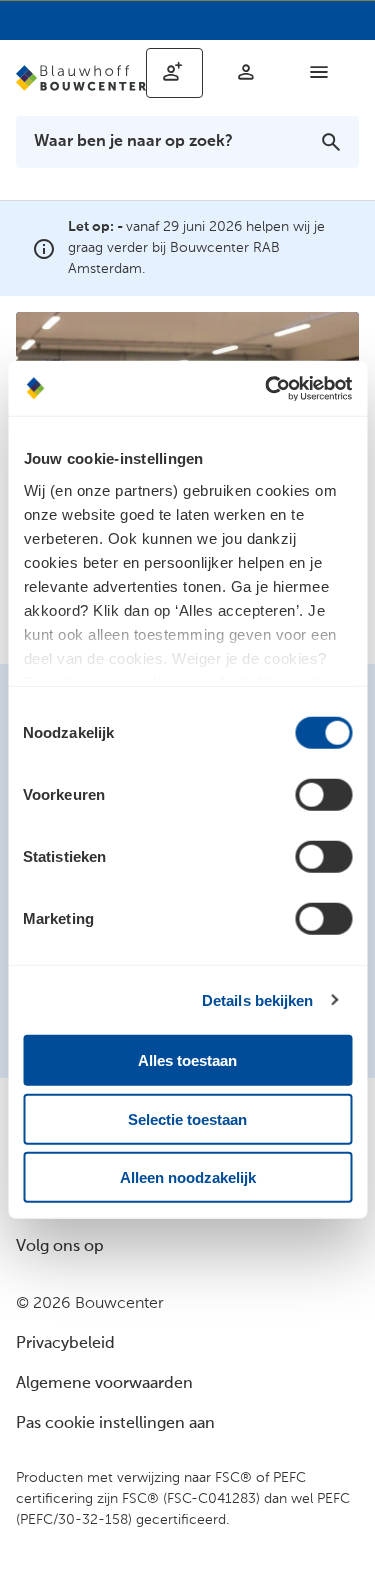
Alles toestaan (187, 1060)
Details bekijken (258, 999)
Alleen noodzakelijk (188, 1177)
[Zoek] (331, 142)
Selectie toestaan (187, 1118)
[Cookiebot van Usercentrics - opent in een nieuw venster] (267, 388)
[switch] (323, 795)
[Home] (81, 78)
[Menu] (319, 72)
